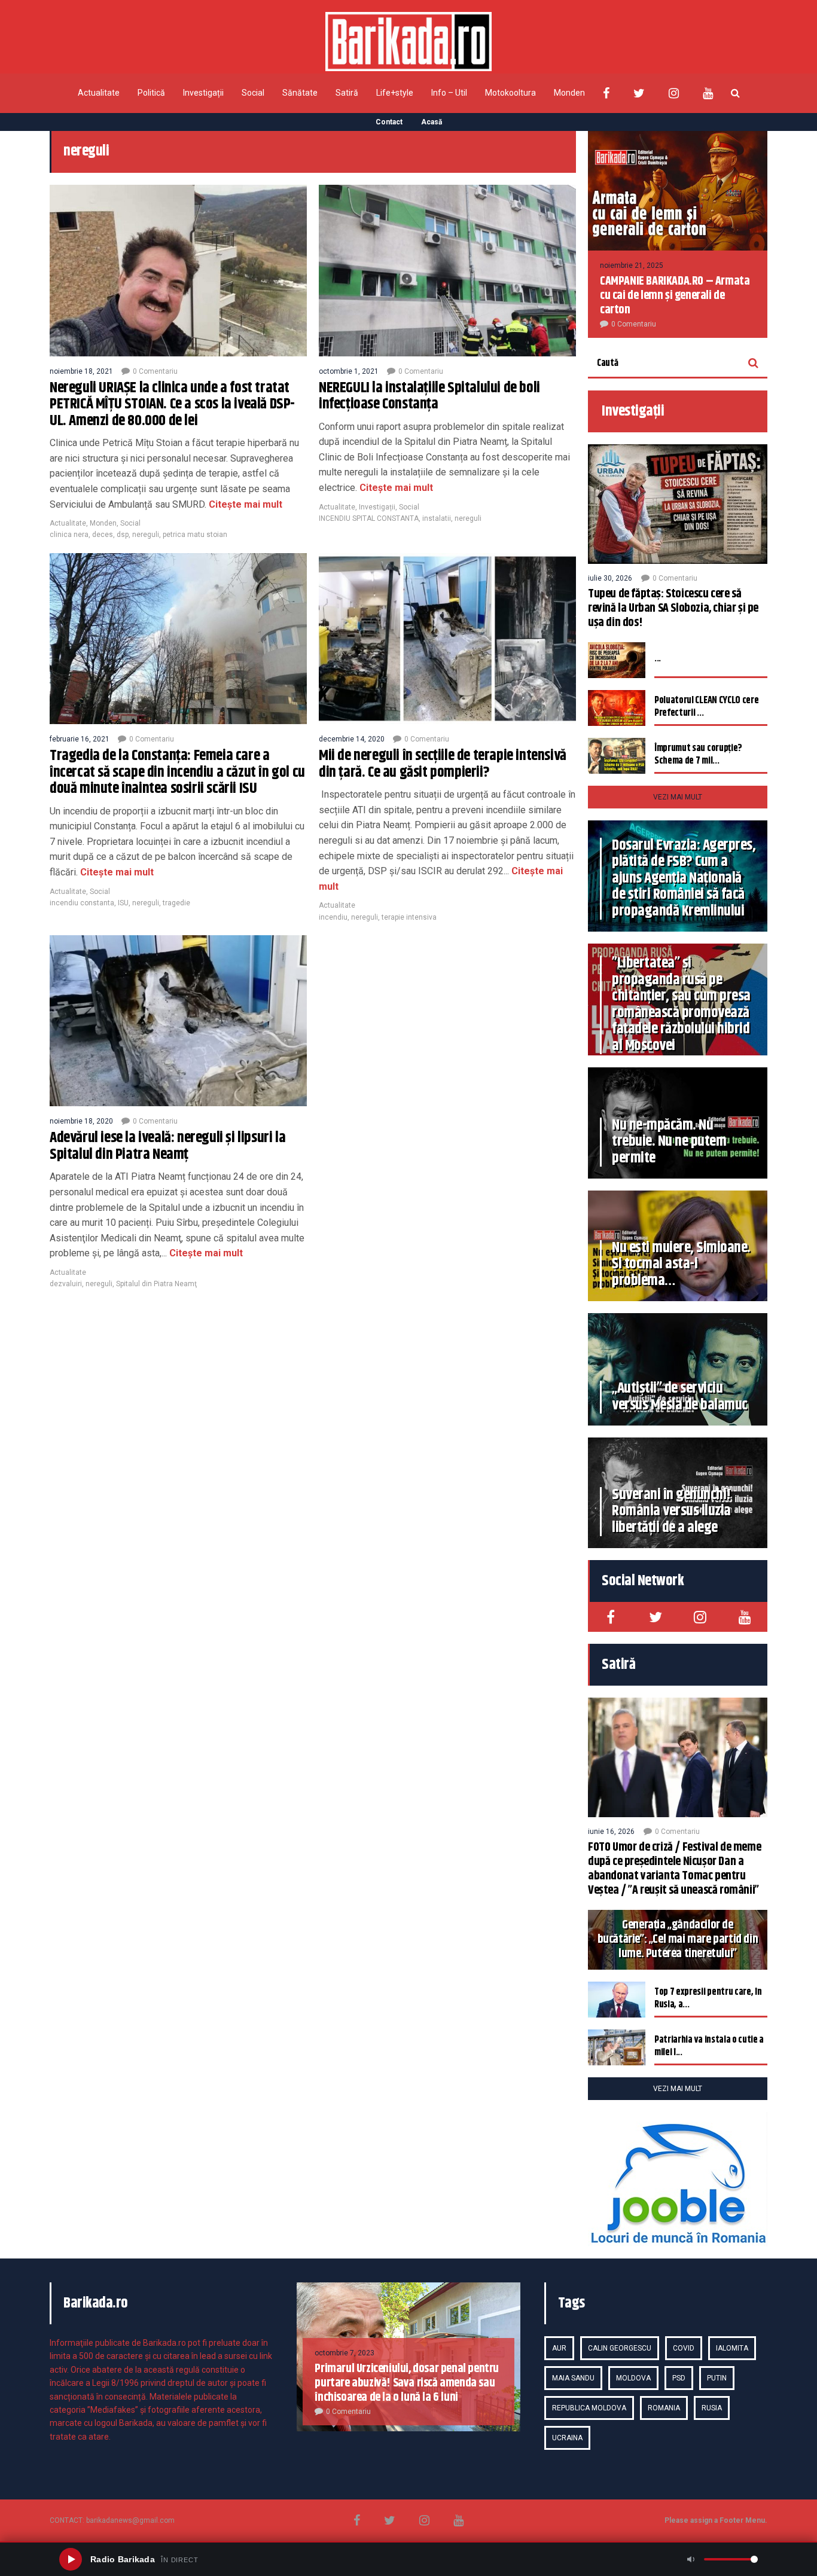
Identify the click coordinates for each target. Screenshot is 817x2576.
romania (664, 2408)
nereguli (146, 535)
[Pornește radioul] (71, 2559)
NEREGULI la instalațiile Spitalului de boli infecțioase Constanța (429, 396)
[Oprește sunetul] (691, 2559)
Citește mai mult (244, 504)
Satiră (347, 93)
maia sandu (573, 2378)
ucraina (567, 2438)
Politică (151, 93)
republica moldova (589, 2408)
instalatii (437, 518)
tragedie (176, 903)
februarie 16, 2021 (80, 739)
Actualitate (99, 93)
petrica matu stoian (195, 535)
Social (253, 93)
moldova (633, 2378)
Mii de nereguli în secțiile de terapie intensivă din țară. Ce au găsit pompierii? (443, 764)
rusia (712, 2408)
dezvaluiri (66, 1284)
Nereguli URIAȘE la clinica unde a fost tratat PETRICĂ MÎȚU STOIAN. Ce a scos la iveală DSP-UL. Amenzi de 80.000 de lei (172, 405)
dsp (123, 535)
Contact (389, 122)
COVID (684, 2348)
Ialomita (732, 2348)
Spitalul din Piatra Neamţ (156, 1284)
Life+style (395, 93)
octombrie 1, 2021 (349, 371)
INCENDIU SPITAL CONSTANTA (369, 518)
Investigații (203, 93)
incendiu (333, 917)
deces (103, 535)
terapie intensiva (409, 917)
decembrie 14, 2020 (352, 739)
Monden (569, 93)
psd (679, 2378)
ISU (123, 903)
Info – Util (449, 93)
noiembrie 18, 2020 (81, 1121)
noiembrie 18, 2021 (81, 371)
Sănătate (300, 93)
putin (717, 2378)
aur (559, 2348)
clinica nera (69, 535)
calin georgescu (620, 2348)
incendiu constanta (82, 903)
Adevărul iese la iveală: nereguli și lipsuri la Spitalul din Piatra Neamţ (167, 1146)
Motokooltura (510, 93)
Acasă (432, 122)
